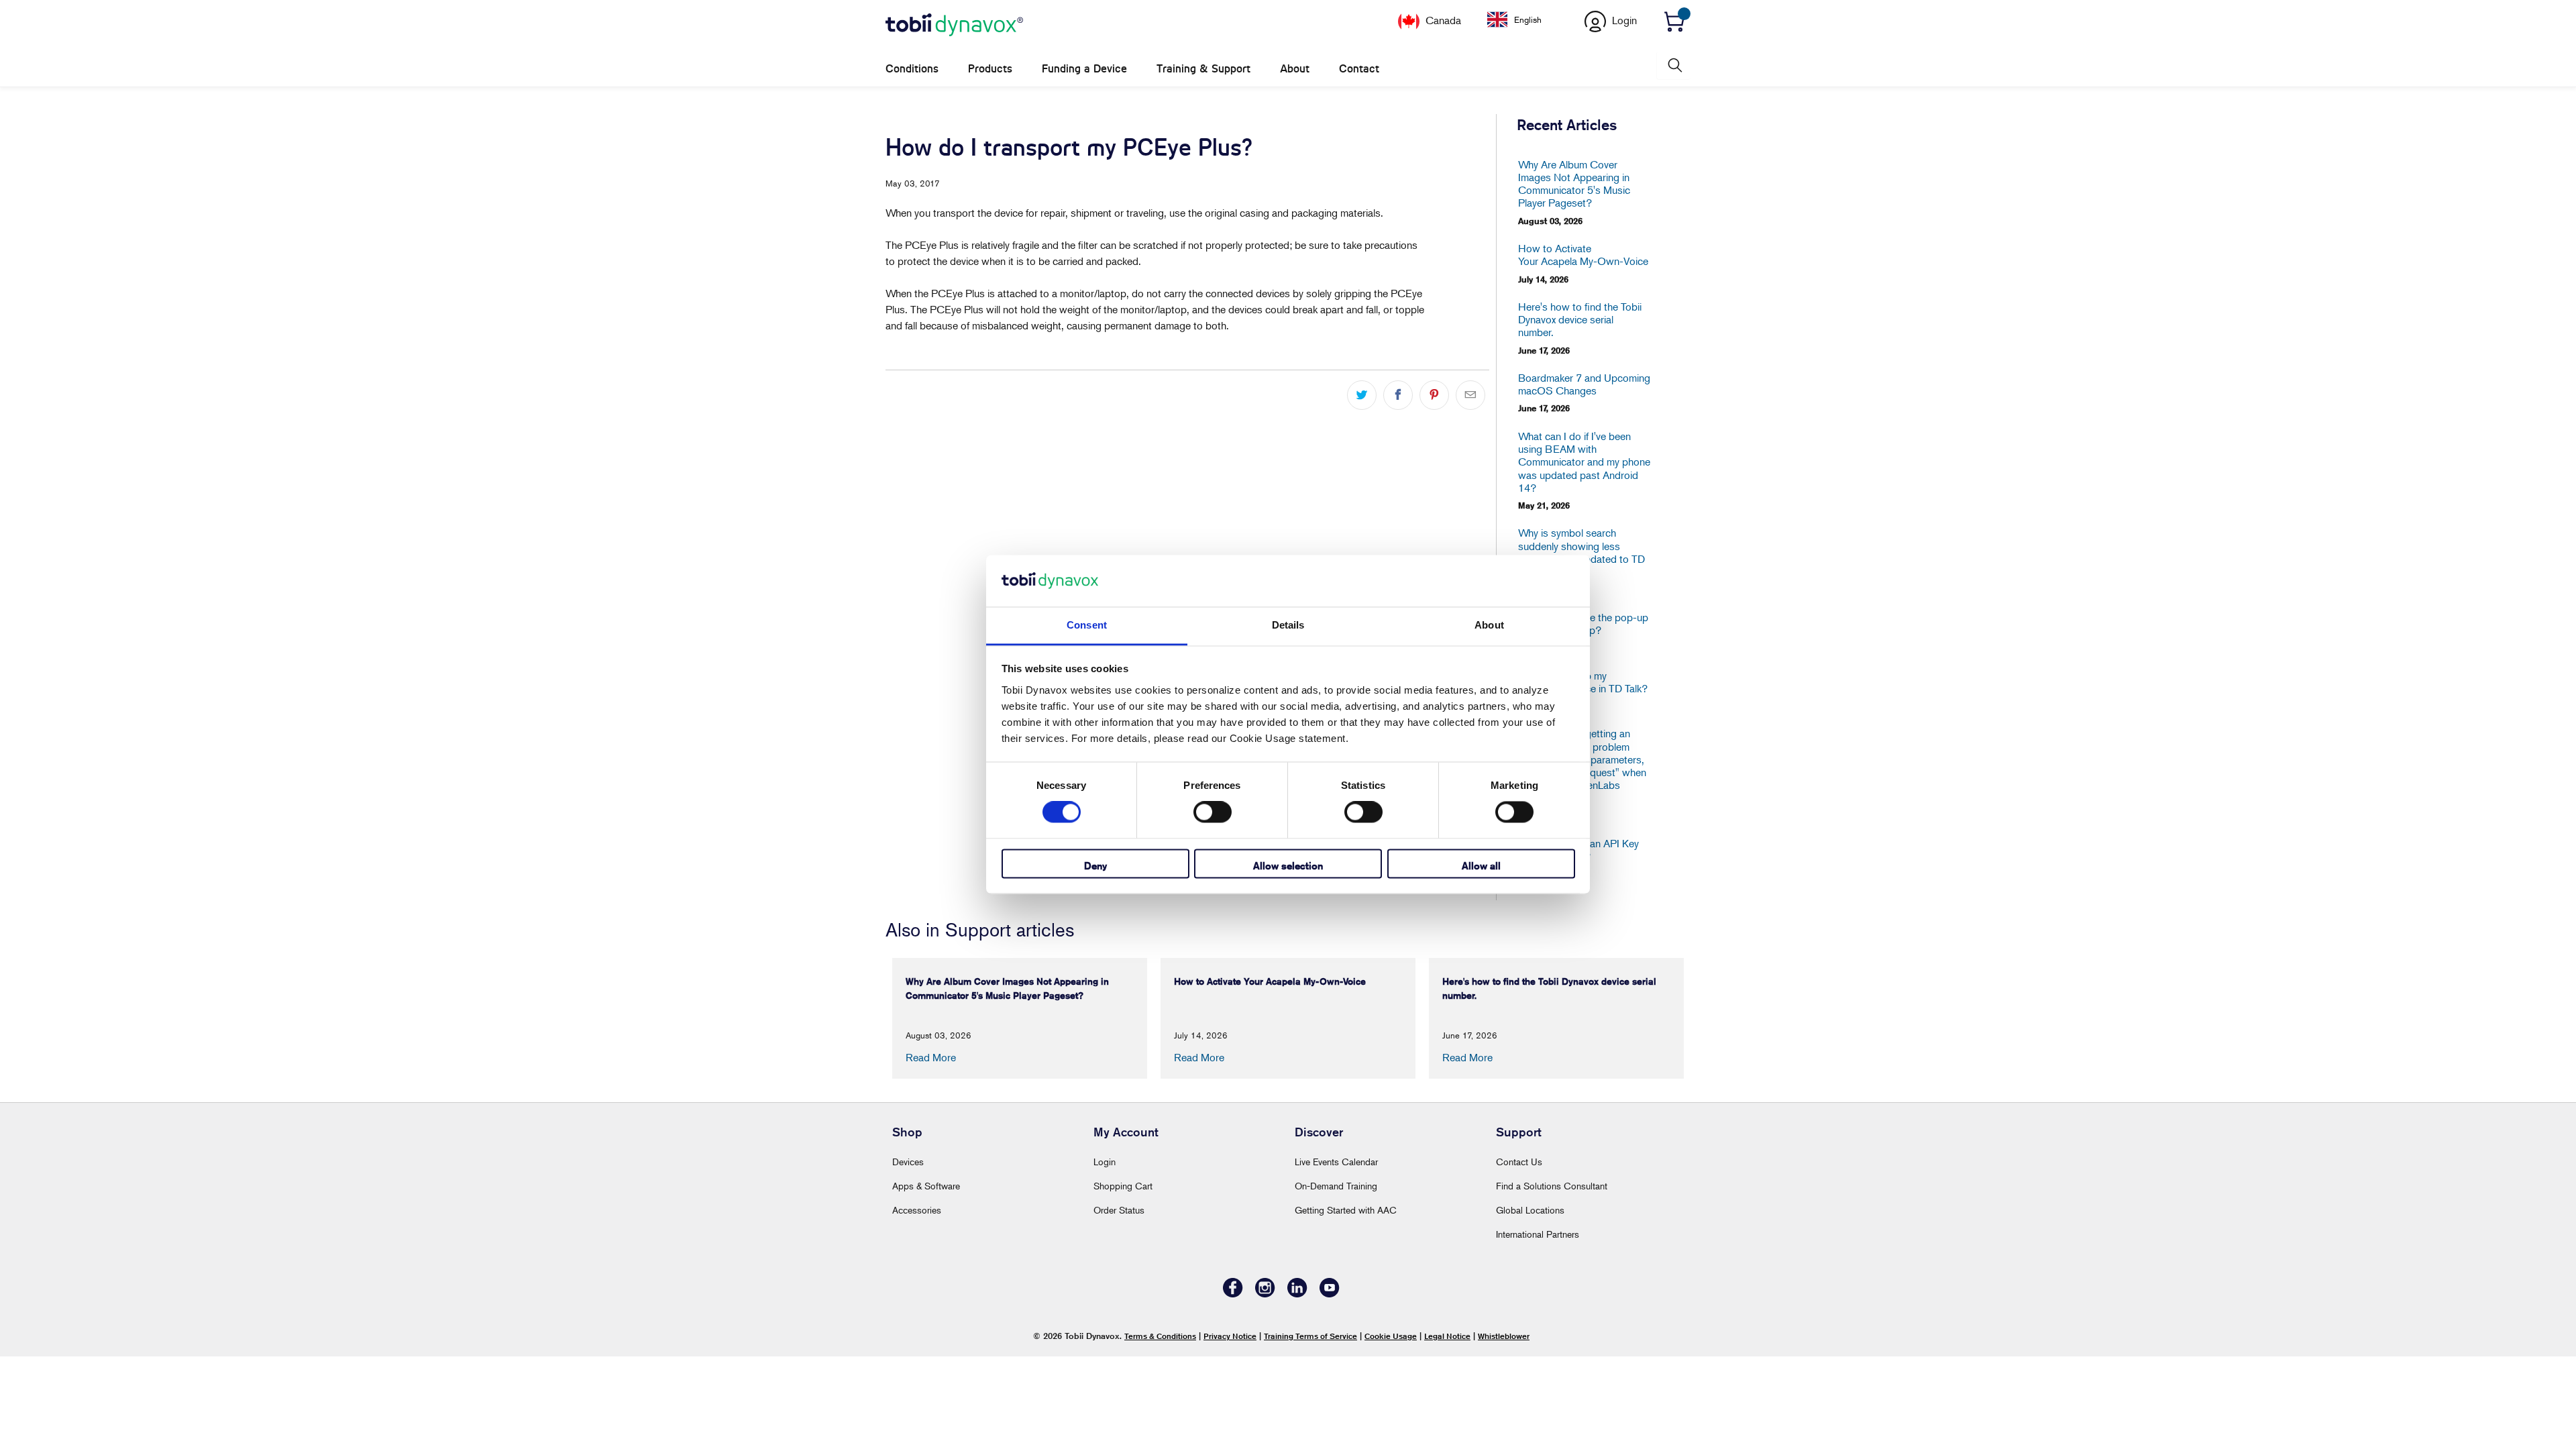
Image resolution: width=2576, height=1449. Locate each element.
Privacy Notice (1230, 1336)
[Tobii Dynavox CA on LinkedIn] (1297, 1294)
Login (1105, 1162)
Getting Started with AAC (1346, 1210)
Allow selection (1288, 866)
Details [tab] (1288, 625)
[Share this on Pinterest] (1434, 395)
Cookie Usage (1391, 1336)
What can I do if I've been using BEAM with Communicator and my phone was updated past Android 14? (1584, 462)
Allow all (1481, 866)
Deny (1095, 866)
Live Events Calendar (1336, 1162)
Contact (1359, 69)
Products (990, 69)
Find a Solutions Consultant (1552, 1186)
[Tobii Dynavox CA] (954, 25)
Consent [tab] (1087, 625)
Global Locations (1530, 1210)
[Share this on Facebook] (1398, 395)
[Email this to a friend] (1470, 395)
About (1295, 69)
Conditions (912, 69)
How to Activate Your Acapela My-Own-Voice (1583, 255)
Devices (908, 1162)
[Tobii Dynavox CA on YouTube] (1330, 1294)
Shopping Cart (1123, 1186)
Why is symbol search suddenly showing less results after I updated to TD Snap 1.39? (1581, 552)
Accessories (917, 1210)
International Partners (1538, 1234)
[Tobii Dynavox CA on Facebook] (1233, 1294)
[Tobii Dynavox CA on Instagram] (1265, 1294)
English (1528, 19)
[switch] (1213, 812)
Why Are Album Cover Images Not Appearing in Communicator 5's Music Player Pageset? (1574, 184)
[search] (1674, 65)
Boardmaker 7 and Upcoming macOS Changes (1584, 384)
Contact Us (1519, 1162)
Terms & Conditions (1160, 1336)
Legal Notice (1447, 1336)
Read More (931, 1057)
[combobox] (1524, 19)
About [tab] (1489, 625)
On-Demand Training (1336, 1186)
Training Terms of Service (1310, 1336)
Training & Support (1203, 69)
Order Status (1119, 1210)
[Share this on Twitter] (1362, 395)
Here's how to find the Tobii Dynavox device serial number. (1580, 320)
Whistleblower (1504, 1336)
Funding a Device (1084, 69)
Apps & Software (926, 1186)
